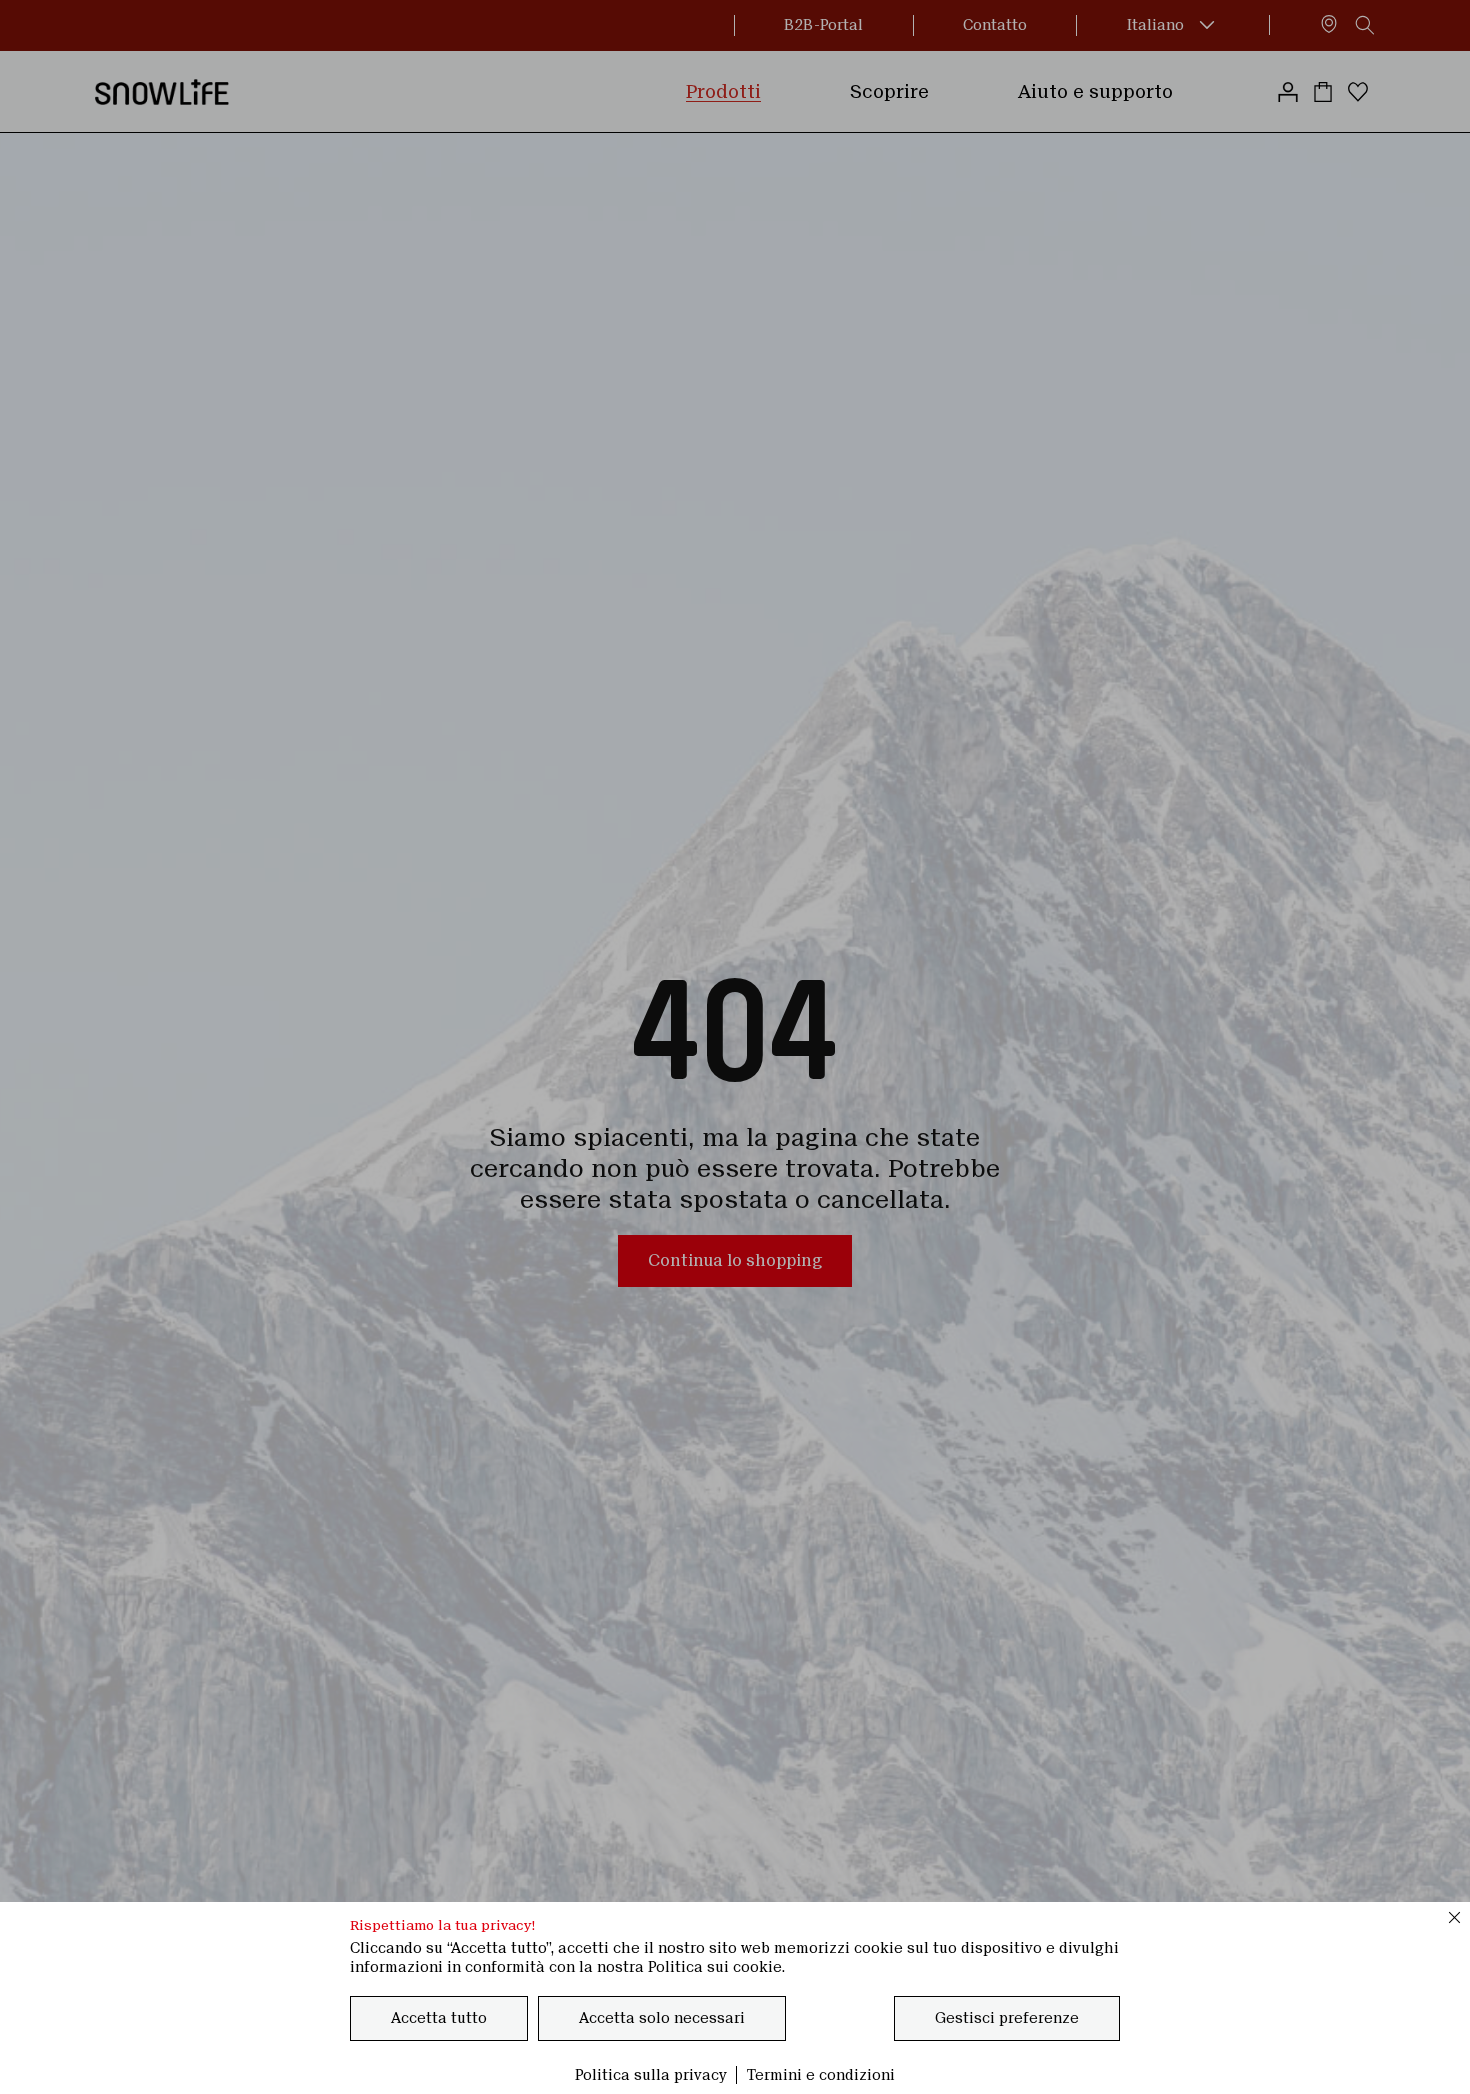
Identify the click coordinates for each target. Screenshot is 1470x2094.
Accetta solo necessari (662, 2018)
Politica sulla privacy (651, 2075)
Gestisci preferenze (1007, 2018)
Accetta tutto (439, 2018)
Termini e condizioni (821, 2075)
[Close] (1455, 1917)
